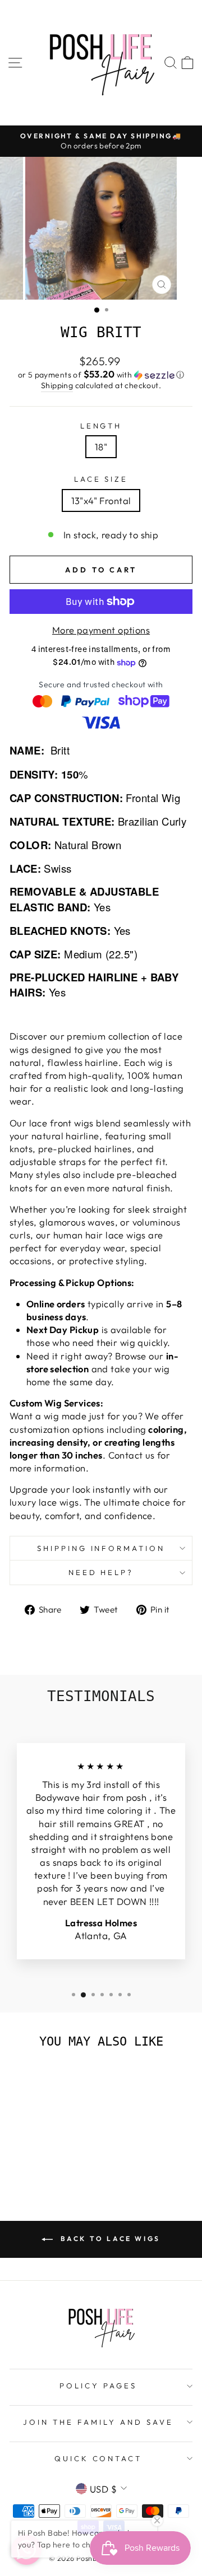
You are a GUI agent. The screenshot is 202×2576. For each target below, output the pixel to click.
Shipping (57, 385)
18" (101, 447)
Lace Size (101, 479)
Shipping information (101, 1548)
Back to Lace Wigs (109, 2239)
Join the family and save (98, 2422)
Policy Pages (98, 2386)
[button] (101, 375)
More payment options (101, 630)
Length (101, 426)
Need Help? (101, 1572)
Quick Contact (98, 2458)
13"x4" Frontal (101, 500)
